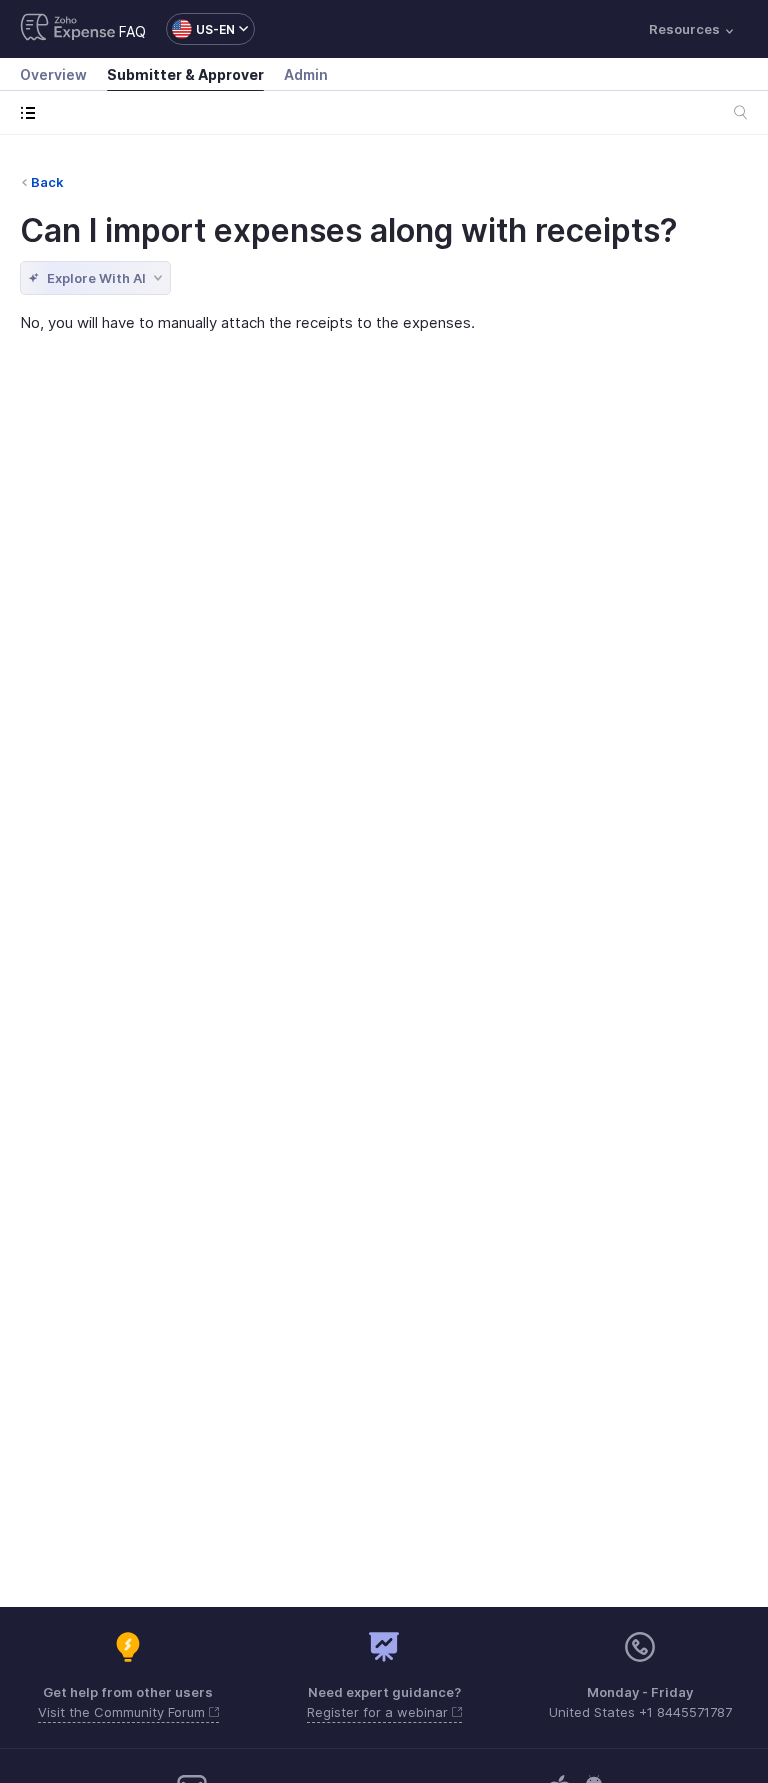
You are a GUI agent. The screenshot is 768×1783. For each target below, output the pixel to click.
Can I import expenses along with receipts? (349, 230)
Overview (53, 74)
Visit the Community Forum (123, 1712)
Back (47, 182)
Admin (306, 74)
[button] (200, 29)
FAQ (132, 31)
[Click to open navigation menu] (32, 112)
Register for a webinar (379, 1712)
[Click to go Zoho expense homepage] (68, 29)
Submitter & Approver (185, 74)
